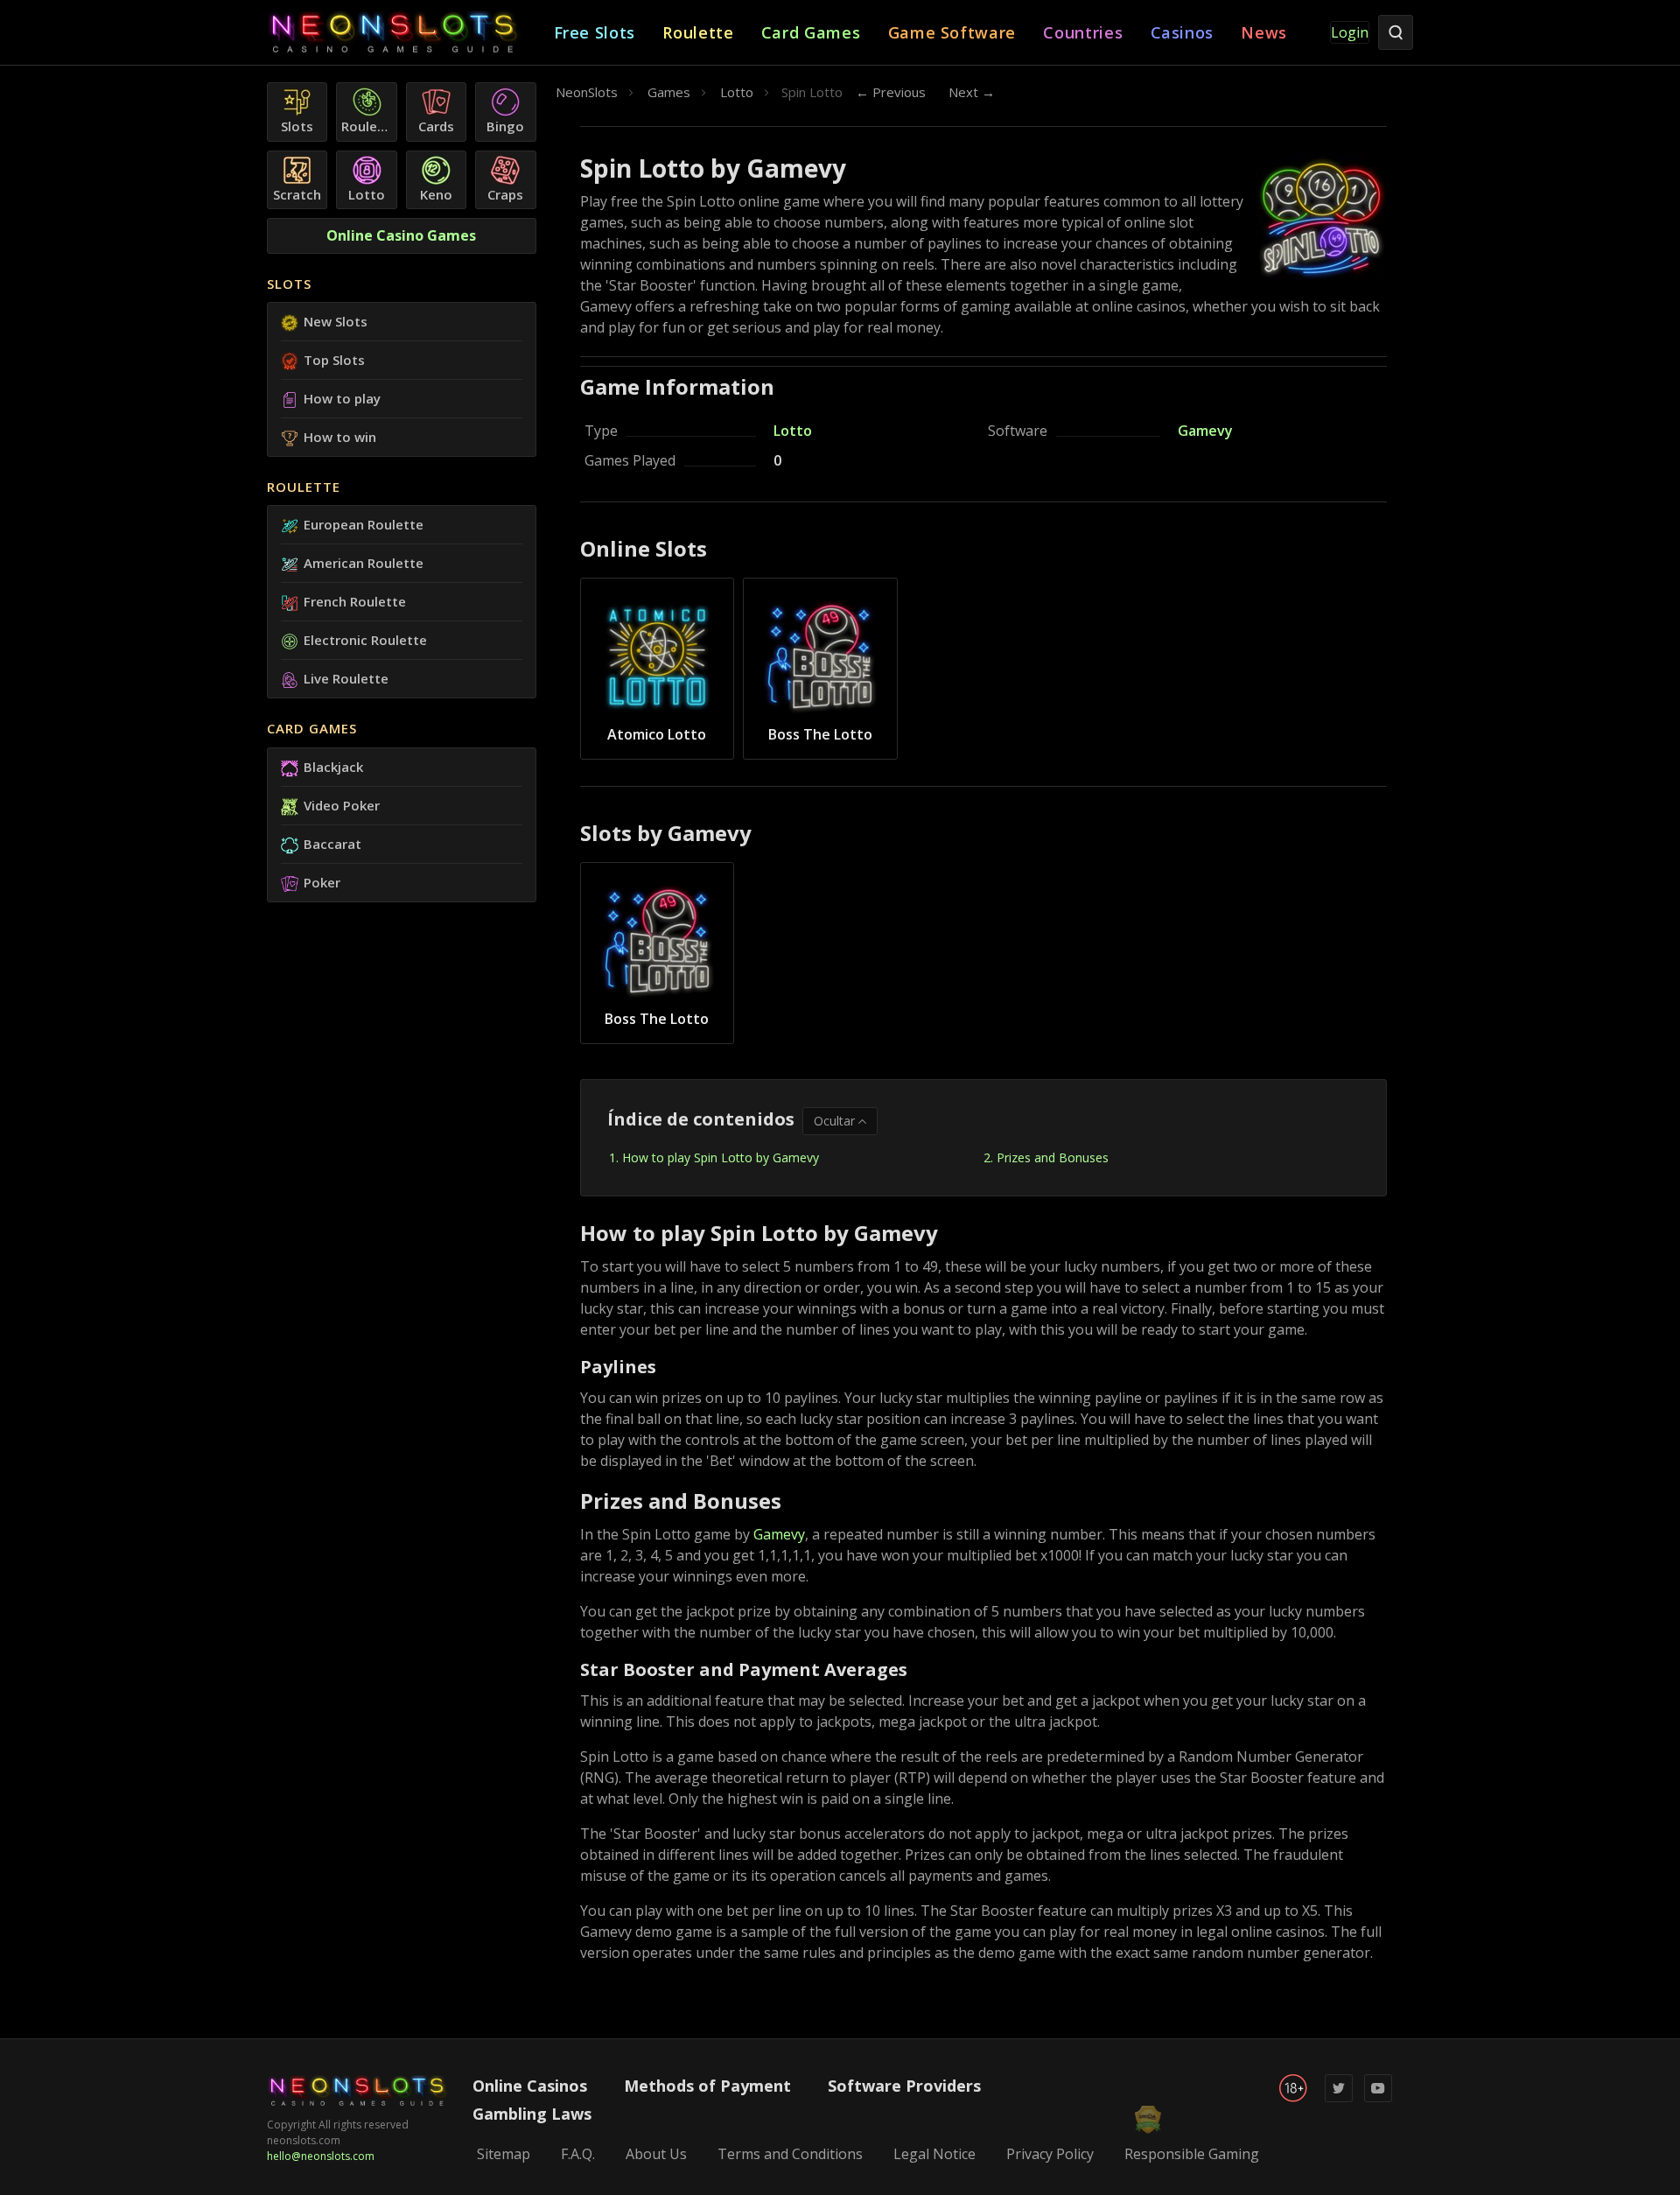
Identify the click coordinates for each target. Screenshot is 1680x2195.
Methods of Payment (707, 2086)
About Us (656, 2154)
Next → (972, 92)
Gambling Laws (532, 2114)
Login (1350, 32)
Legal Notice (934, 2154)
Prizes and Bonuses (1053, 1157)
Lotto (793, 431)
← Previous (891, 92)
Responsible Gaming (1192, 2154)
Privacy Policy (1050, 2154)
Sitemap (504, 2154)
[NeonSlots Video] (1378, 2098)
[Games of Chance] (410, 33)
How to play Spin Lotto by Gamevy (721, 1157)
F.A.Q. (578, 2154)
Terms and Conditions (790, 2154)
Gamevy (1205, 431)
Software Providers (904, 2086)
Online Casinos (530, 2086)
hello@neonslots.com (321, 2156)
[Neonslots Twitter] (1339, 2098)
